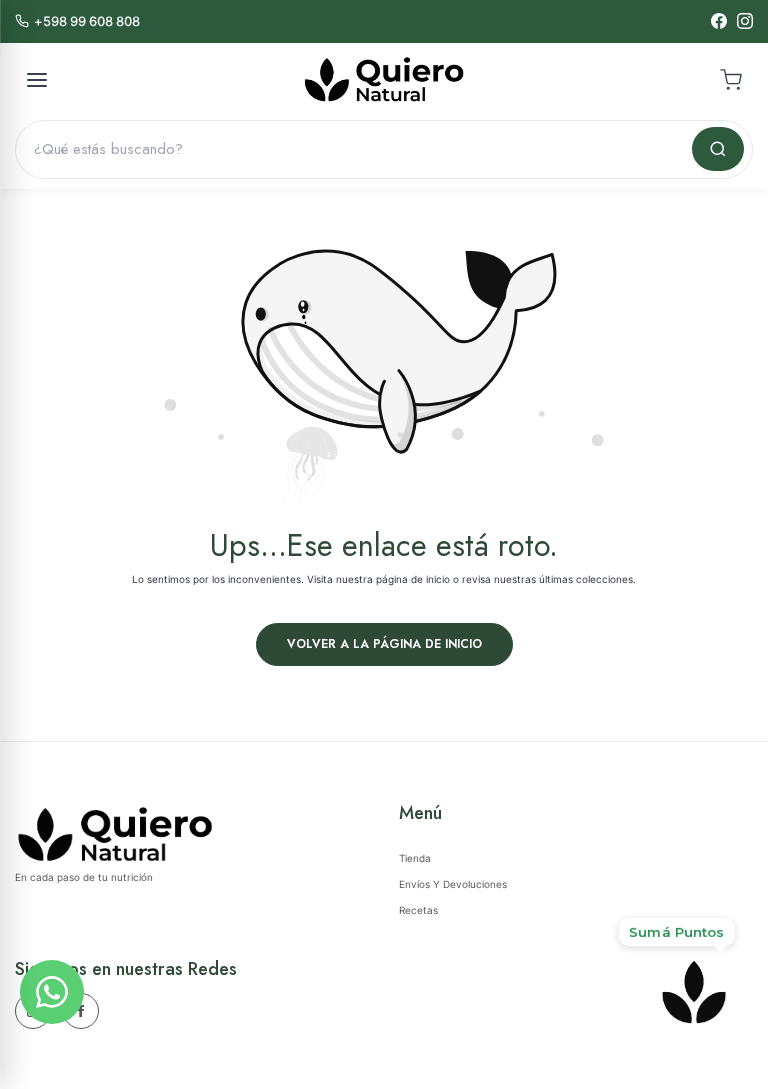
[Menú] (37, 80)
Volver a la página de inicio (384, 644)
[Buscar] (718, 149)
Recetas (418, 910)
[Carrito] (731, 80)
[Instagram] (745, 21)
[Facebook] (719, 21)
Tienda (415, 858)
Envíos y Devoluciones (453, 884)
